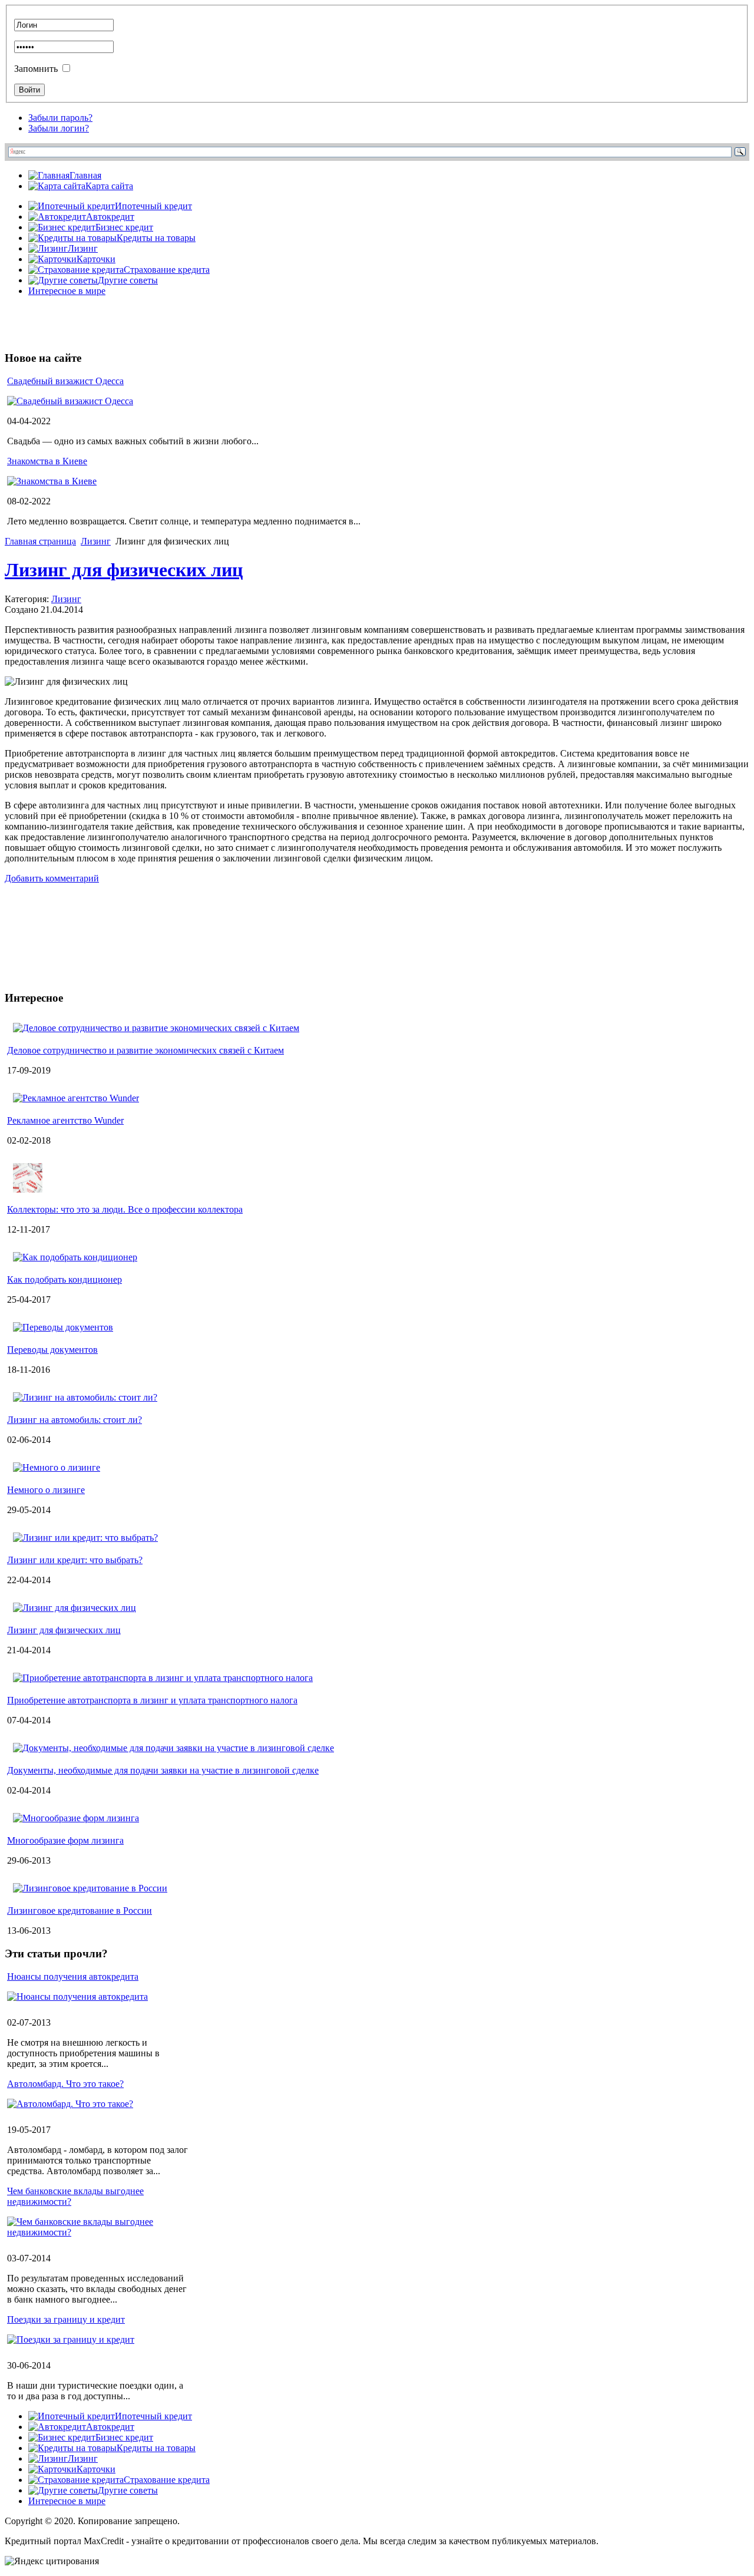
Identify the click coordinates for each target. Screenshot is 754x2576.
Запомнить (36, 69)
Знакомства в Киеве (47, 461)
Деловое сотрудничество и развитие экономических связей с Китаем (145, 1050)
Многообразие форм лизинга (65, 1840)
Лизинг (96, 541)
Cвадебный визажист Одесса (65, 381)
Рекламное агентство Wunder (65, 1120)
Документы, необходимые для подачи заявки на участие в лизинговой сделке (163, 1770)
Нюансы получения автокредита (73, 1976)
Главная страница (40, 541)
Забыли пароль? (60, 118)
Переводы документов (52, 1350)
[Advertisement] (143, 323)
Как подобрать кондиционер (65, 1279)
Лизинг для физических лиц (124, 570)
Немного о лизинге (46, 1490)
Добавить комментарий (52, 878)
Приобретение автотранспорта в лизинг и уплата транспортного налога (152, 1700)
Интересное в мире (67, 291)
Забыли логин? (59, 128)
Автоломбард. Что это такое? (65, 2084)
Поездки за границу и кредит (66, 2319)
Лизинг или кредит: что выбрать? (75, 1560)
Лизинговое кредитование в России (80, 1910)
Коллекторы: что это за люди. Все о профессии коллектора (125, 1209)
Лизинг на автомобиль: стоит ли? (75, 1420)
